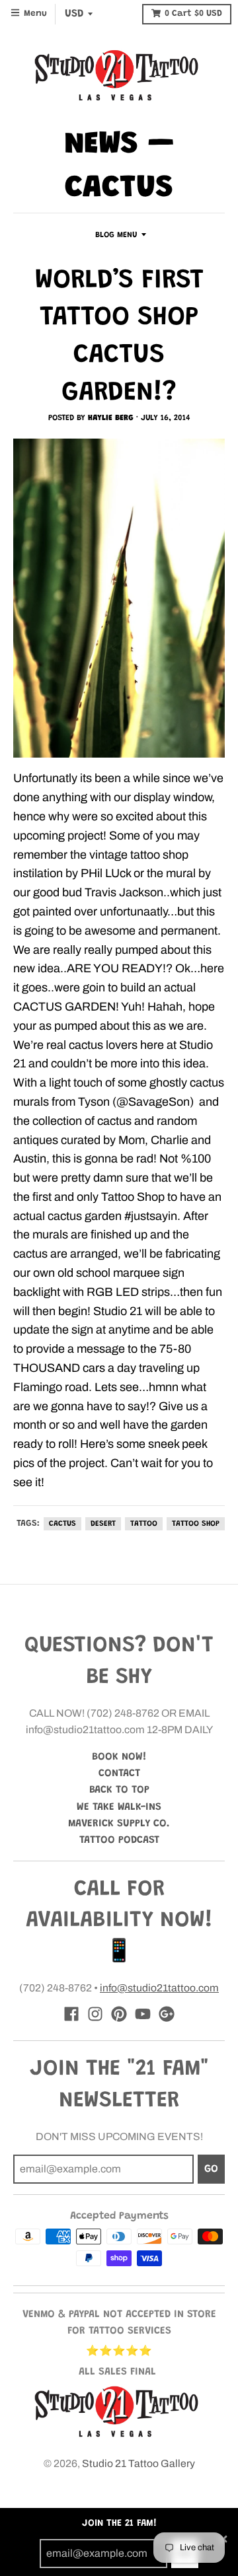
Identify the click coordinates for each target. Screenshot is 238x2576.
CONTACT (119, 1773)
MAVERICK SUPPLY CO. (119, 1824)
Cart (193, 14)
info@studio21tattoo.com (159, 1988)
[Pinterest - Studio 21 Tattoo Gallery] (119, 2014)
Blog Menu (116, 235)
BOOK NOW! (119, 1757)
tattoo (144, 1524)
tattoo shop (196, 1524)
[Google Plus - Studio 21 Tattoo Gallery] (167, 2014)
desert (103, 1524)
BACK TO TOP (119, 1790)
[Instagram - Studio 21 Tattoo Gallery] (95, 2014)
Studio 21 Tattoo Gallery (139, 2463)
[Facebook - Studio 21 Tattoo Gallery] (71, 2014)
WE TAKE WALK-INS (119, 1807)
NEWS (101, 145)
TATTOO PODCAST (119, 1840)
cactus (62, 1524)
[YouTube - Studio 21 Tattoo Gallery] (143, 2014)
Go (211, 2169)
